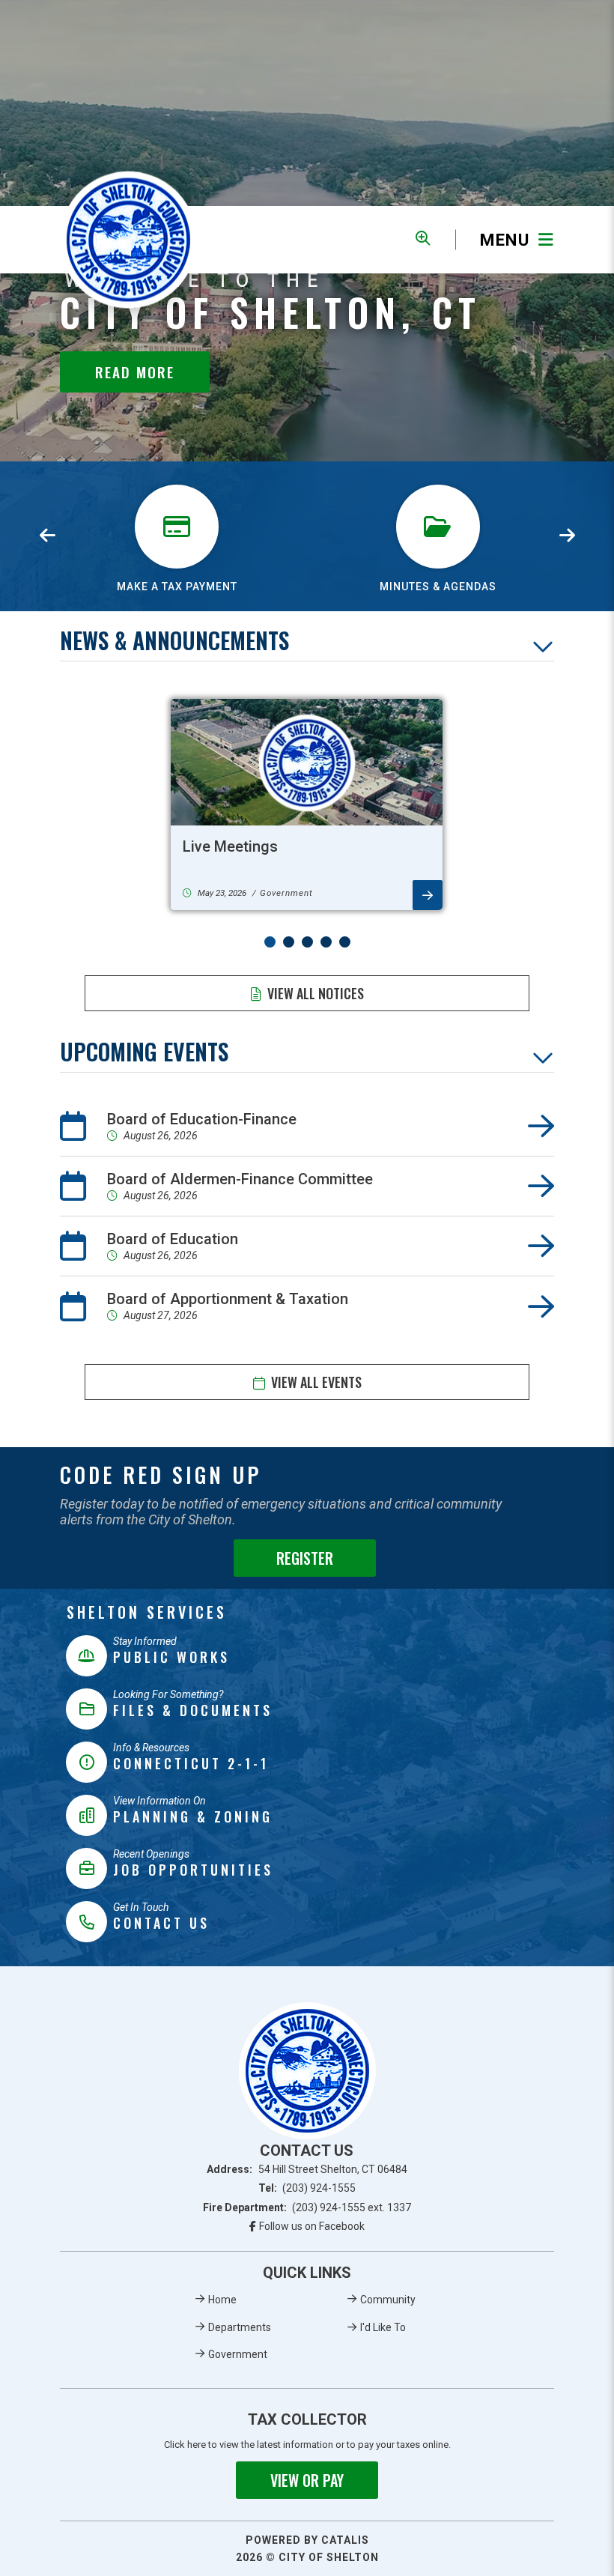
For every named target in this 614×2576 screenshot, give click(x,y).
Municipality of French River (128, 240)
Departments (240, 2327)
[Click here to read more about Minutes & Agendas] (438, 479)
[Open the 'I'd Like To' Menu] (423, 238)
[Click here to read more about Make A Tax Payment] (177, 479)
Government (238, 2354)
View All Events (316, 1382)
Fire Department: (307, 2207)
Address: (307, 2169)
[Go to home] (307, 2071)
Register (305, 1558)
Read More (135, 372)
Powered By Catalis (307, 2540)
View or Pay (307, 2480)
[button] (270, 942)
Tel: (307, 2188)
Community (388, 2300)
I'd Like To (383, 2327)
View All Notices (316, 993)
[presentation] (47, 536)
